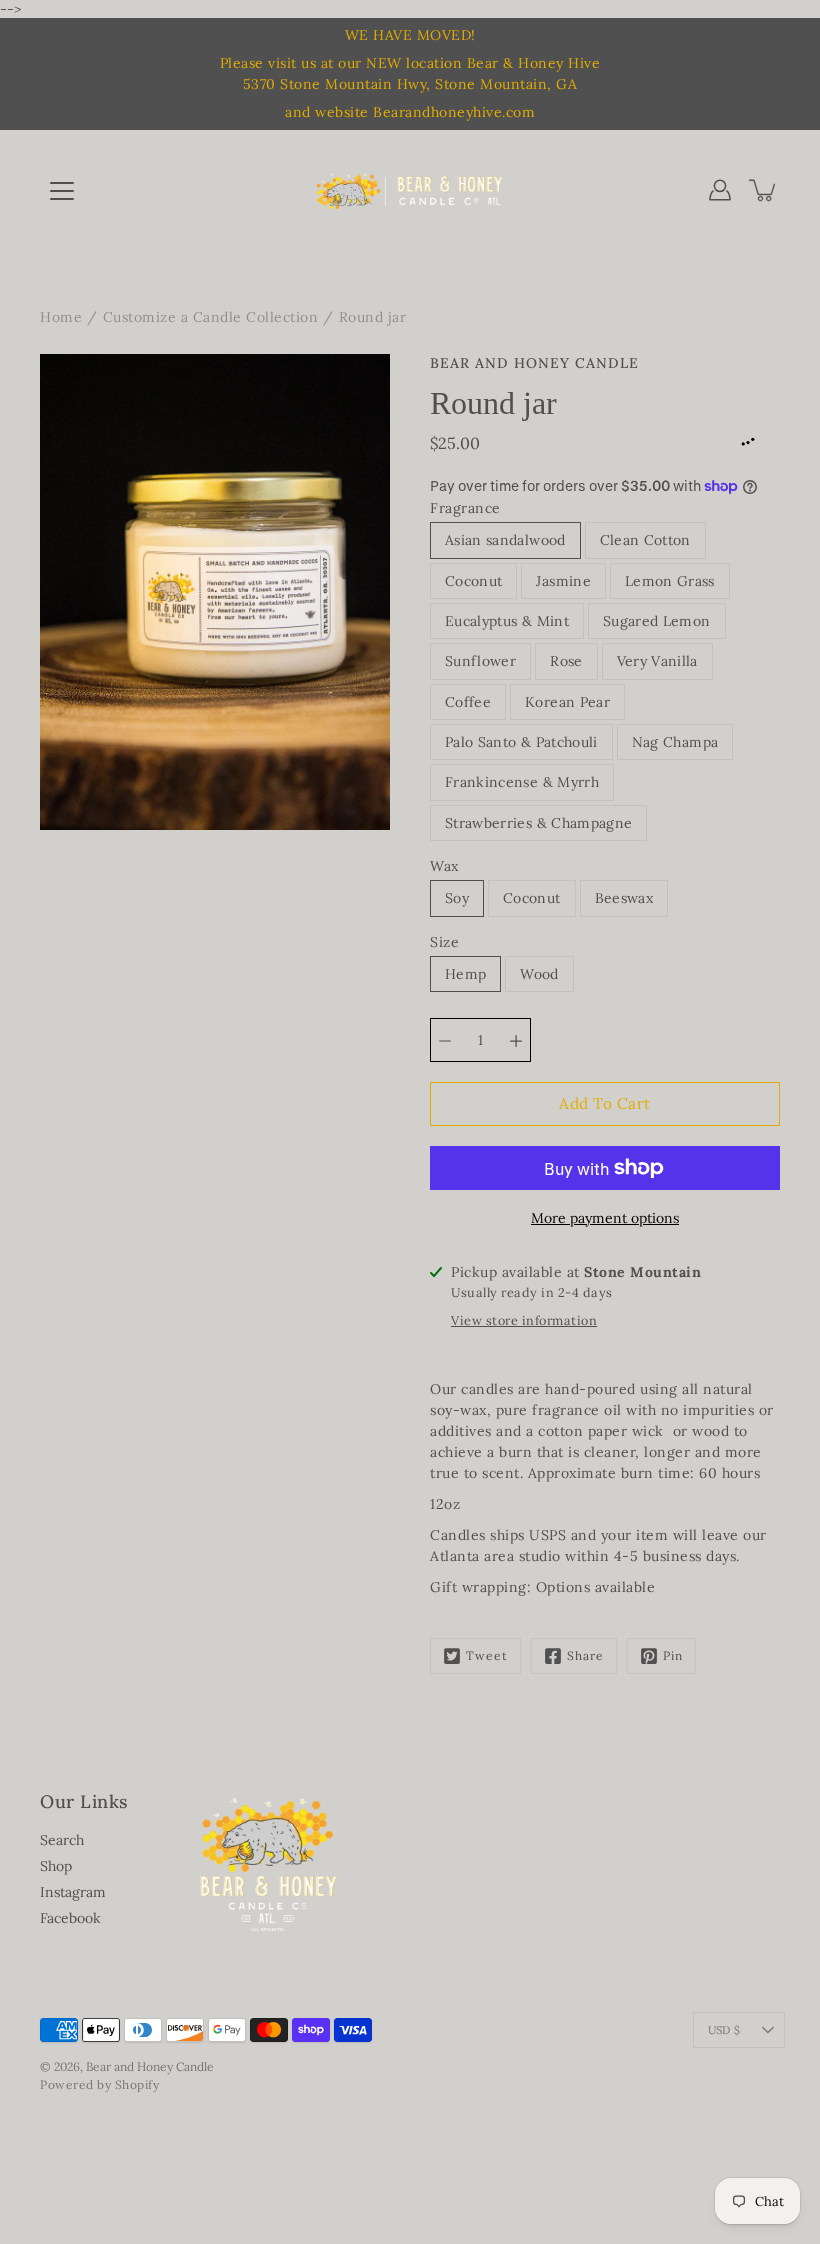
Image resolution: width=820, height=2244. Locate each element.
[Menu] (62, 191)
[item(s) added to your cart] (764, 190)
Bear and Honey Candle (150, 2066)
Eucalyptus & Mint (507, 621)
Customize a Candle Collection (211, 317)
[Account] (720, 190)
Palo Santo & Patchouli (521, 742)
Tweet (487, 1655)
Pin (673, 1655)
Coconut (473, 581)
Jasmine (563, 581)
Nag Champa (675, 742)
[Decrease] (445, 1040)
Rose (566, 661)
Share (585, 1655)
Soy (457, 898)
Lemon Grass (670, 581)
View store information (524, 1320)
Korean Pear (567, 702)
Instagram (73, 1892)
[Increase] (516, 1040)
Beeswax (624, 898)
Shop (56, 1866)
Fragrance (465, 508)
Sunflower (480, 661)
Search (62, 1840)
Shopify (137, 2084)
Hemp (465, 974)
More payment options (605, 1218)
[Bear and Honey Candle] (410, 190)
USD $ (724, 2030)
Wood (539, 974)
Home (61, 317)
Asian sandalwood (505, 540)
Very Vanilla (657, 661)
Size (444, 942)
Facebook (70, 1918)
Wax (444, 866)
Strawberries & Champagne (538, 823)
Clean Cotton (645, 540)
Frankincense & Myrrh (522, 782)
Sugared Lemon (657, 621)
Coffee (468, 702)
